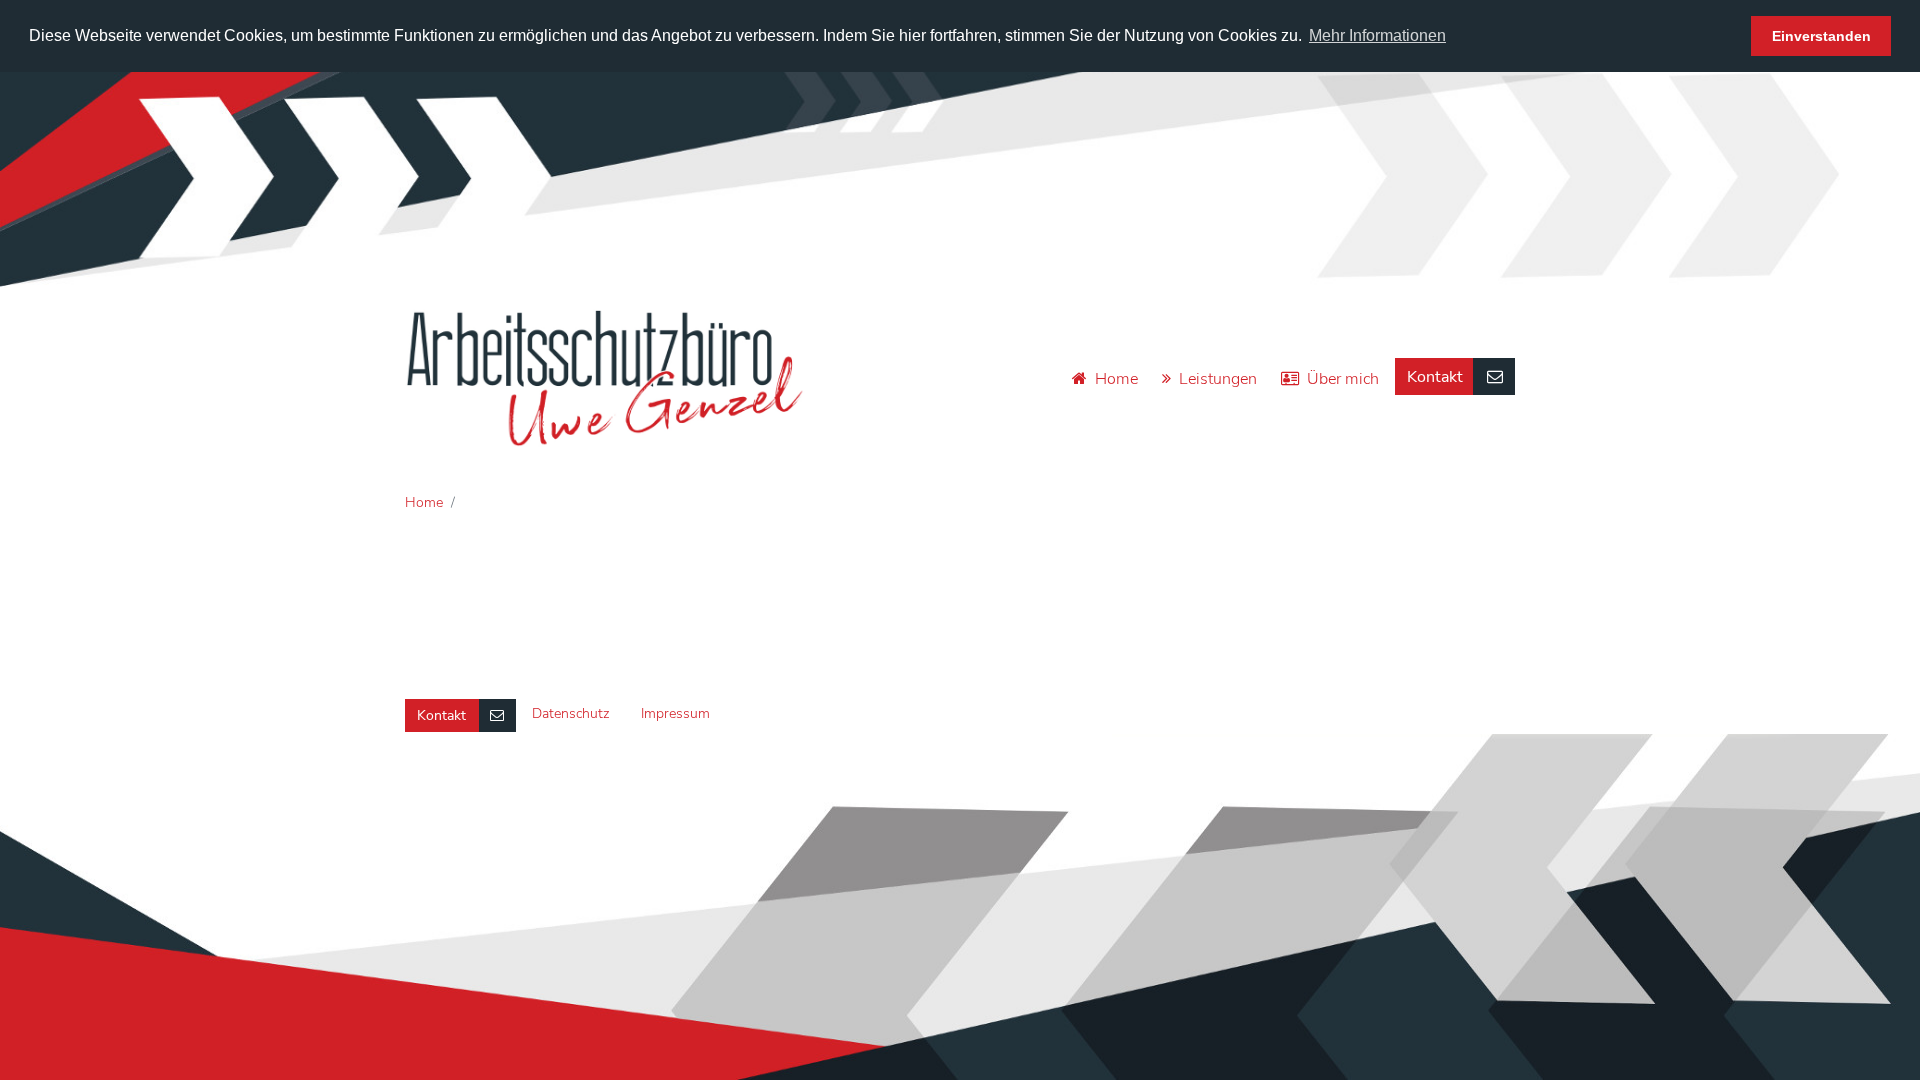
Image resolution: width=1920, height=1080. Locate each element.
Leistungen (1218, 379)
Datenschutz (570, 713)
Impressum (675, 713)
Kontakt (1435, 377)
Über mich (1343, 379)
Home (1116, 379)
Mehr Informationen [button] (1377, 35)
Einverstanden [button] (1821, 36)
